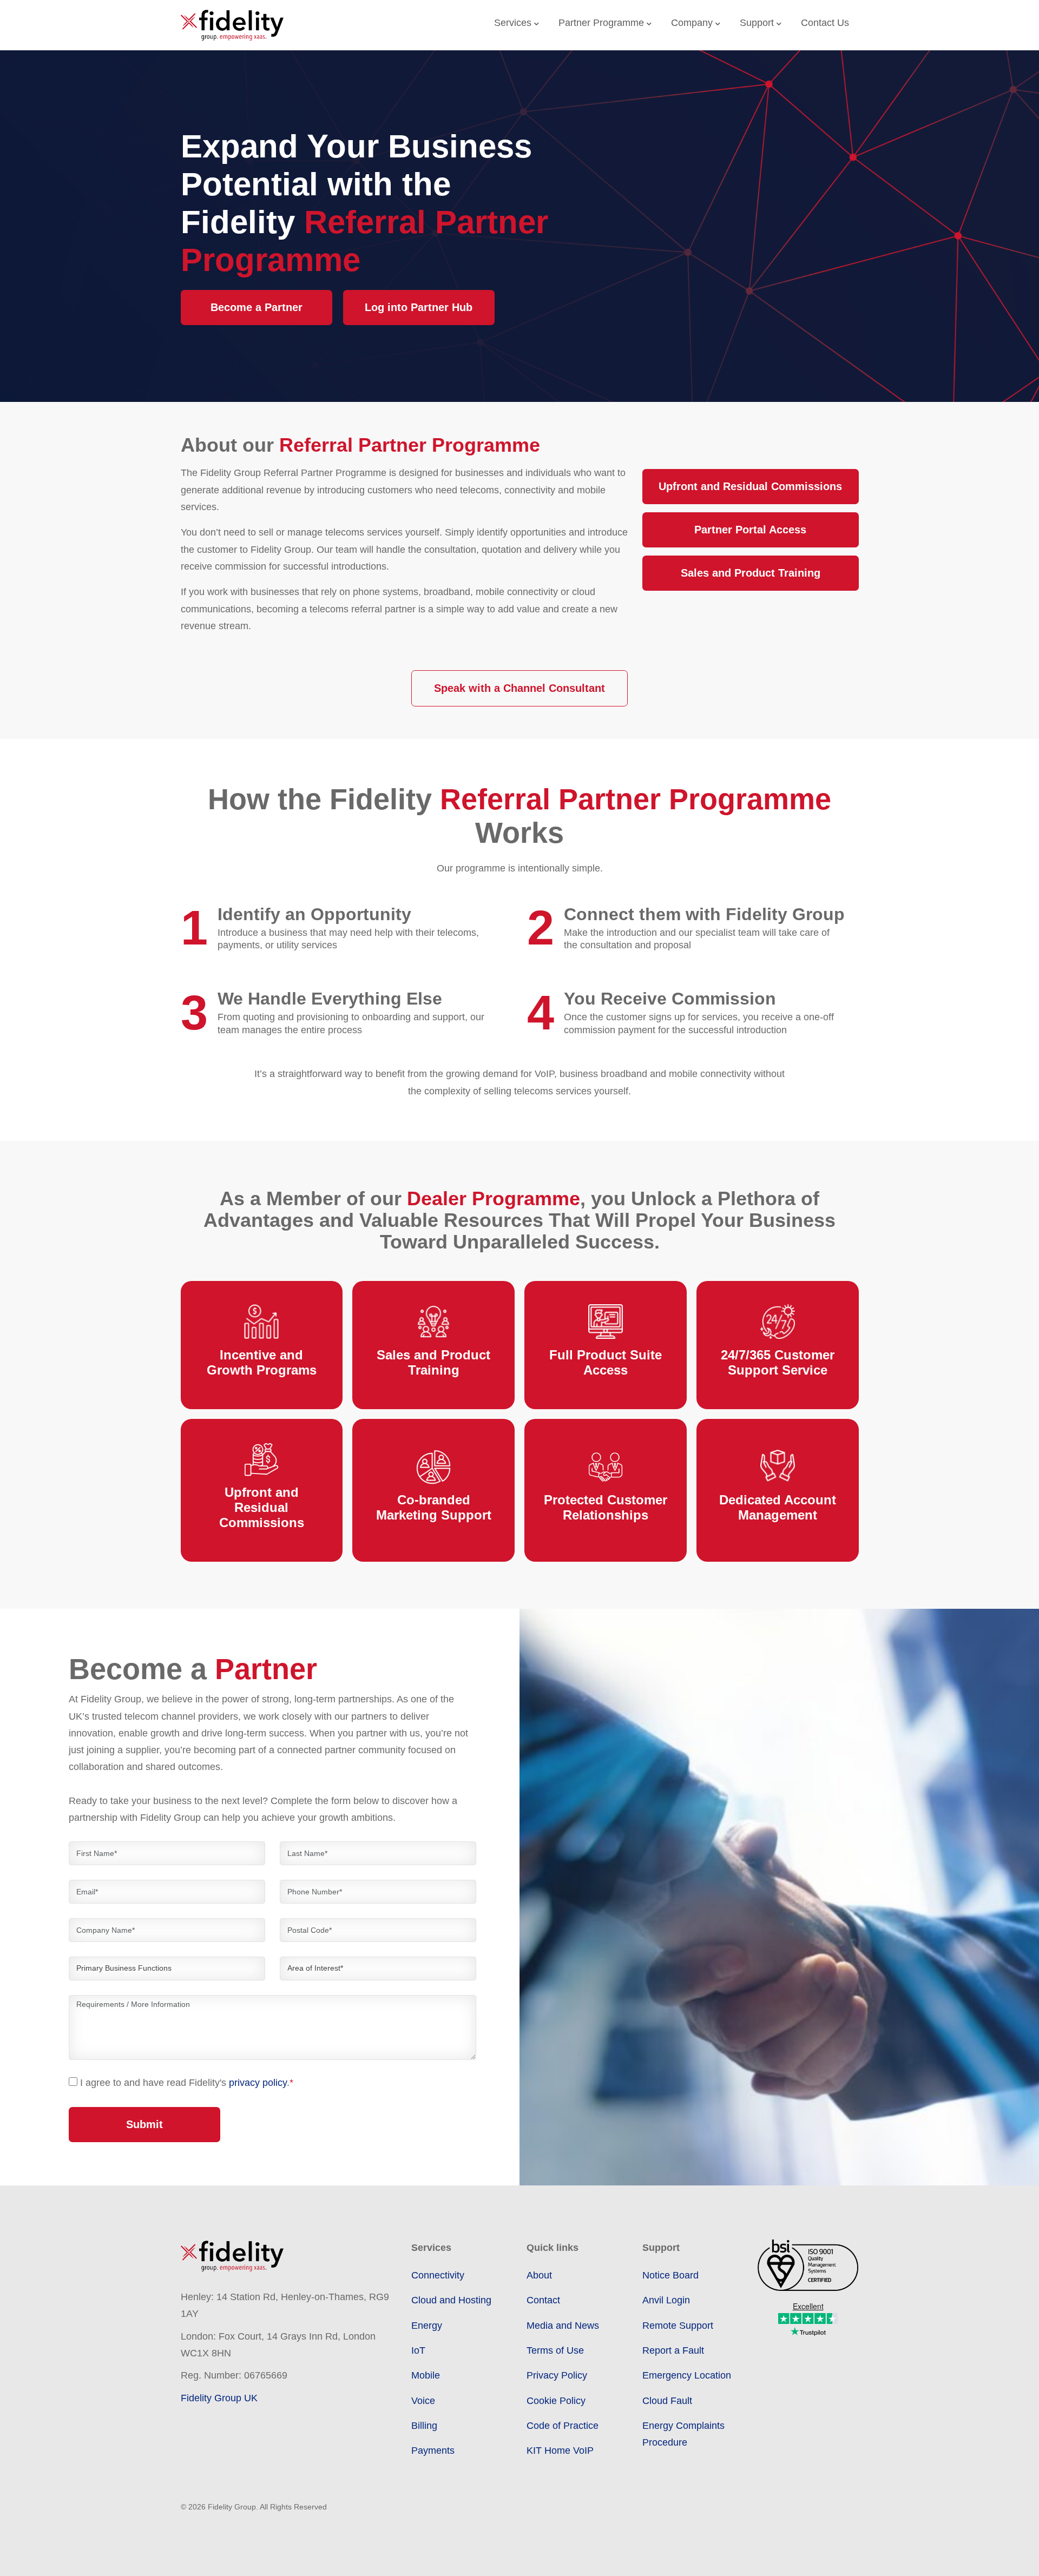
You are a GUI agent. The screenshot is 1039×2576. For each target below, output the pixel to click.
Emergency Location (687, 2375)
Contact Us (825, 23)
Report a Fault (673, 2350)
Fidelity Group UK (219, 2398)
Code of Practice (563, 2426)
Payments (433, 2450)
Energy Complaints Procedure (683, 2434)
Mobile (426, 2375)
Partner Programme (603, 23)
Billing (424, 2426)
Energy (427, 2326)
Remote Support (678, 2326)
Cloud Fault (667, 2401)
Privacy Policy (557, 2375)
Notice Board (670, 2275)
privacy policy (258, 2083)
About (539, 2275)
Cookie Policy (556, 2401)
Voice (423, 2401)
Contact (543, 2300)
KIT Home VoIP (560, 2450)
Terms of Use (555, 2350)
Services (514, 23)
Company (693, 23)
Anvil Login (666, 2300)
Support (758, 23)
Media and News (563, 2326)
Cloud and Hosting (451, 2300)
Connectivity (438, 2275)
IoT (418, 2350)
